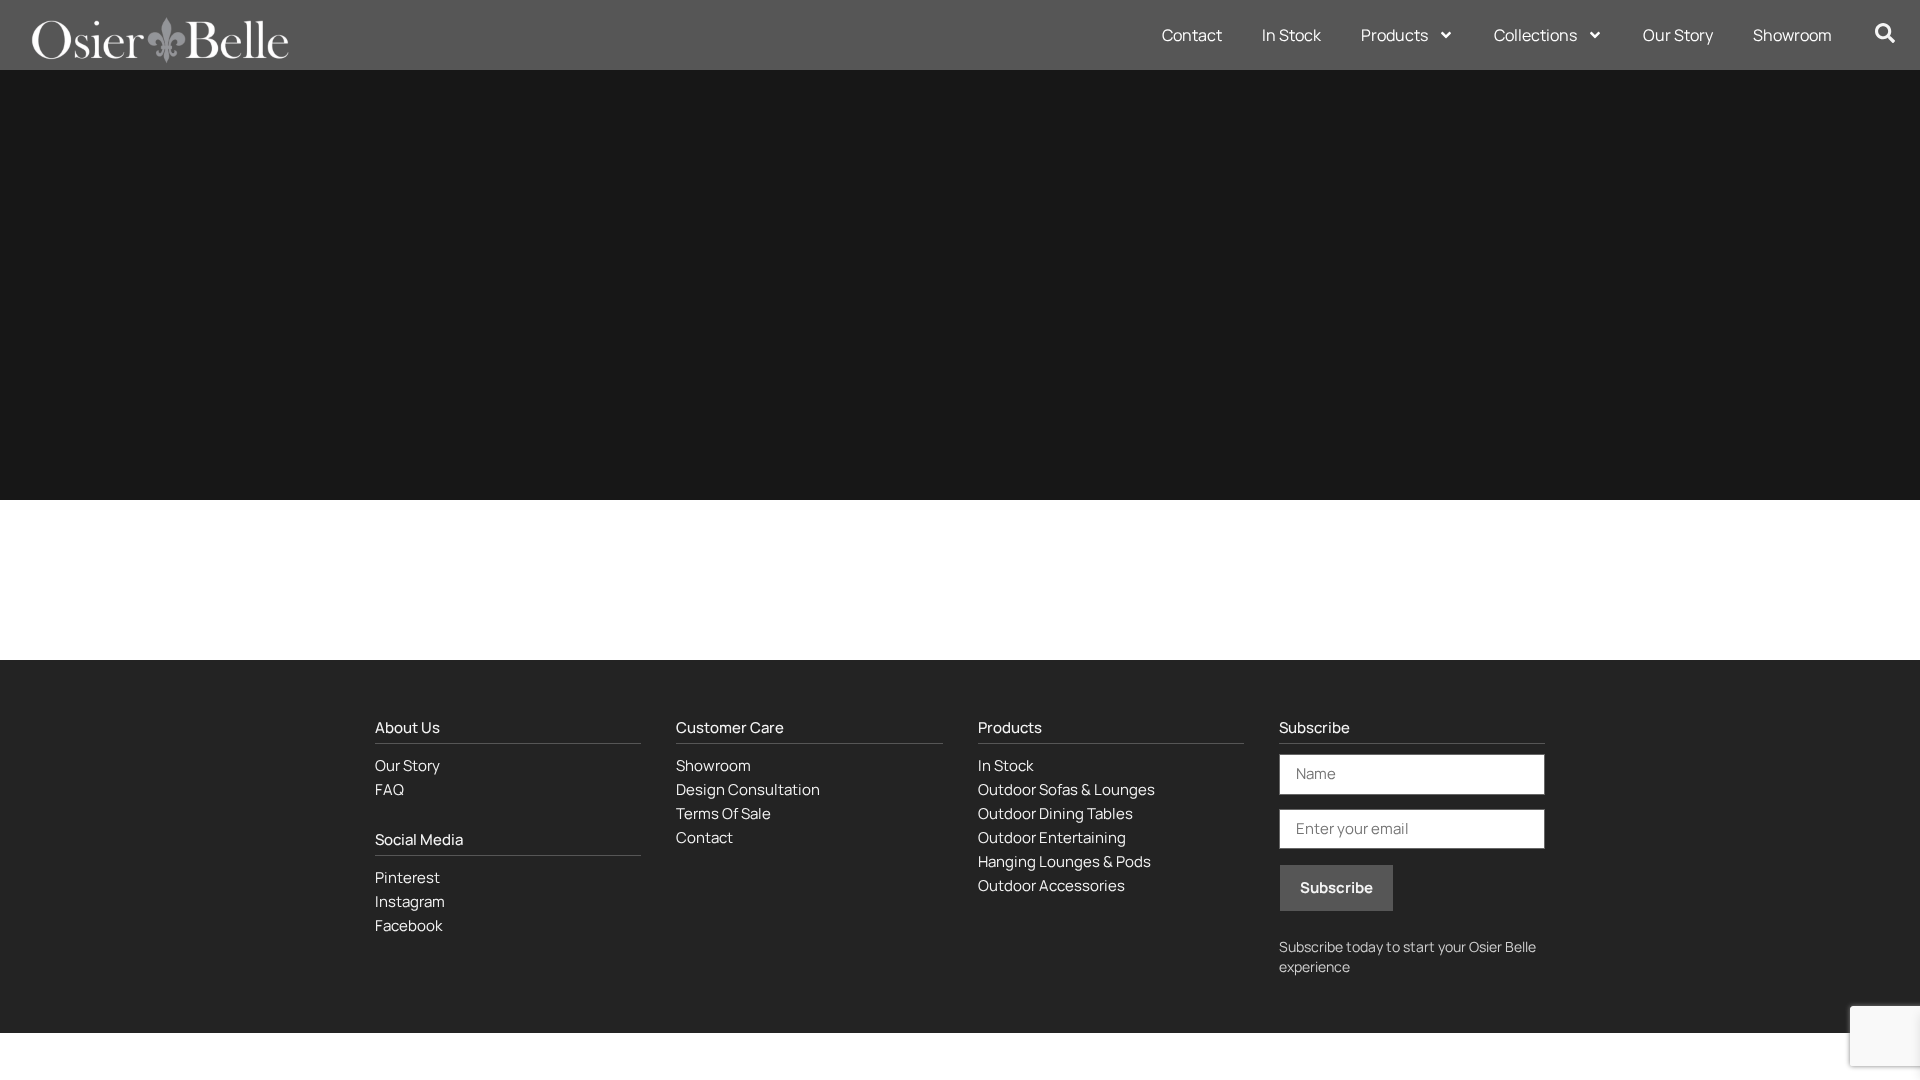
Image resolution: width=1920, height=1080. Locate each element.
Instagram (410, 901)
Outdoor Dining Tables (1055, 813)
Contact (1192, 35)
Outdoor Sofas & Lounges (1066, 789)
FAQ (389, 789)
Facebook (408, 925)
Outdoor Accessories (1051, 885)
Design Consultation (748, 789)
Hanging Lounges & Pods (1064, 861)
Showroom (1792, 35)
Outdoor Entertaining (1052, 837)
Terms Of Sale (723, 813)
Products (1394, 35)
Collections (1535, 35)
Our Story (1678, 35)
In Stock (1291, 35)
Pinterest (407, 877)
